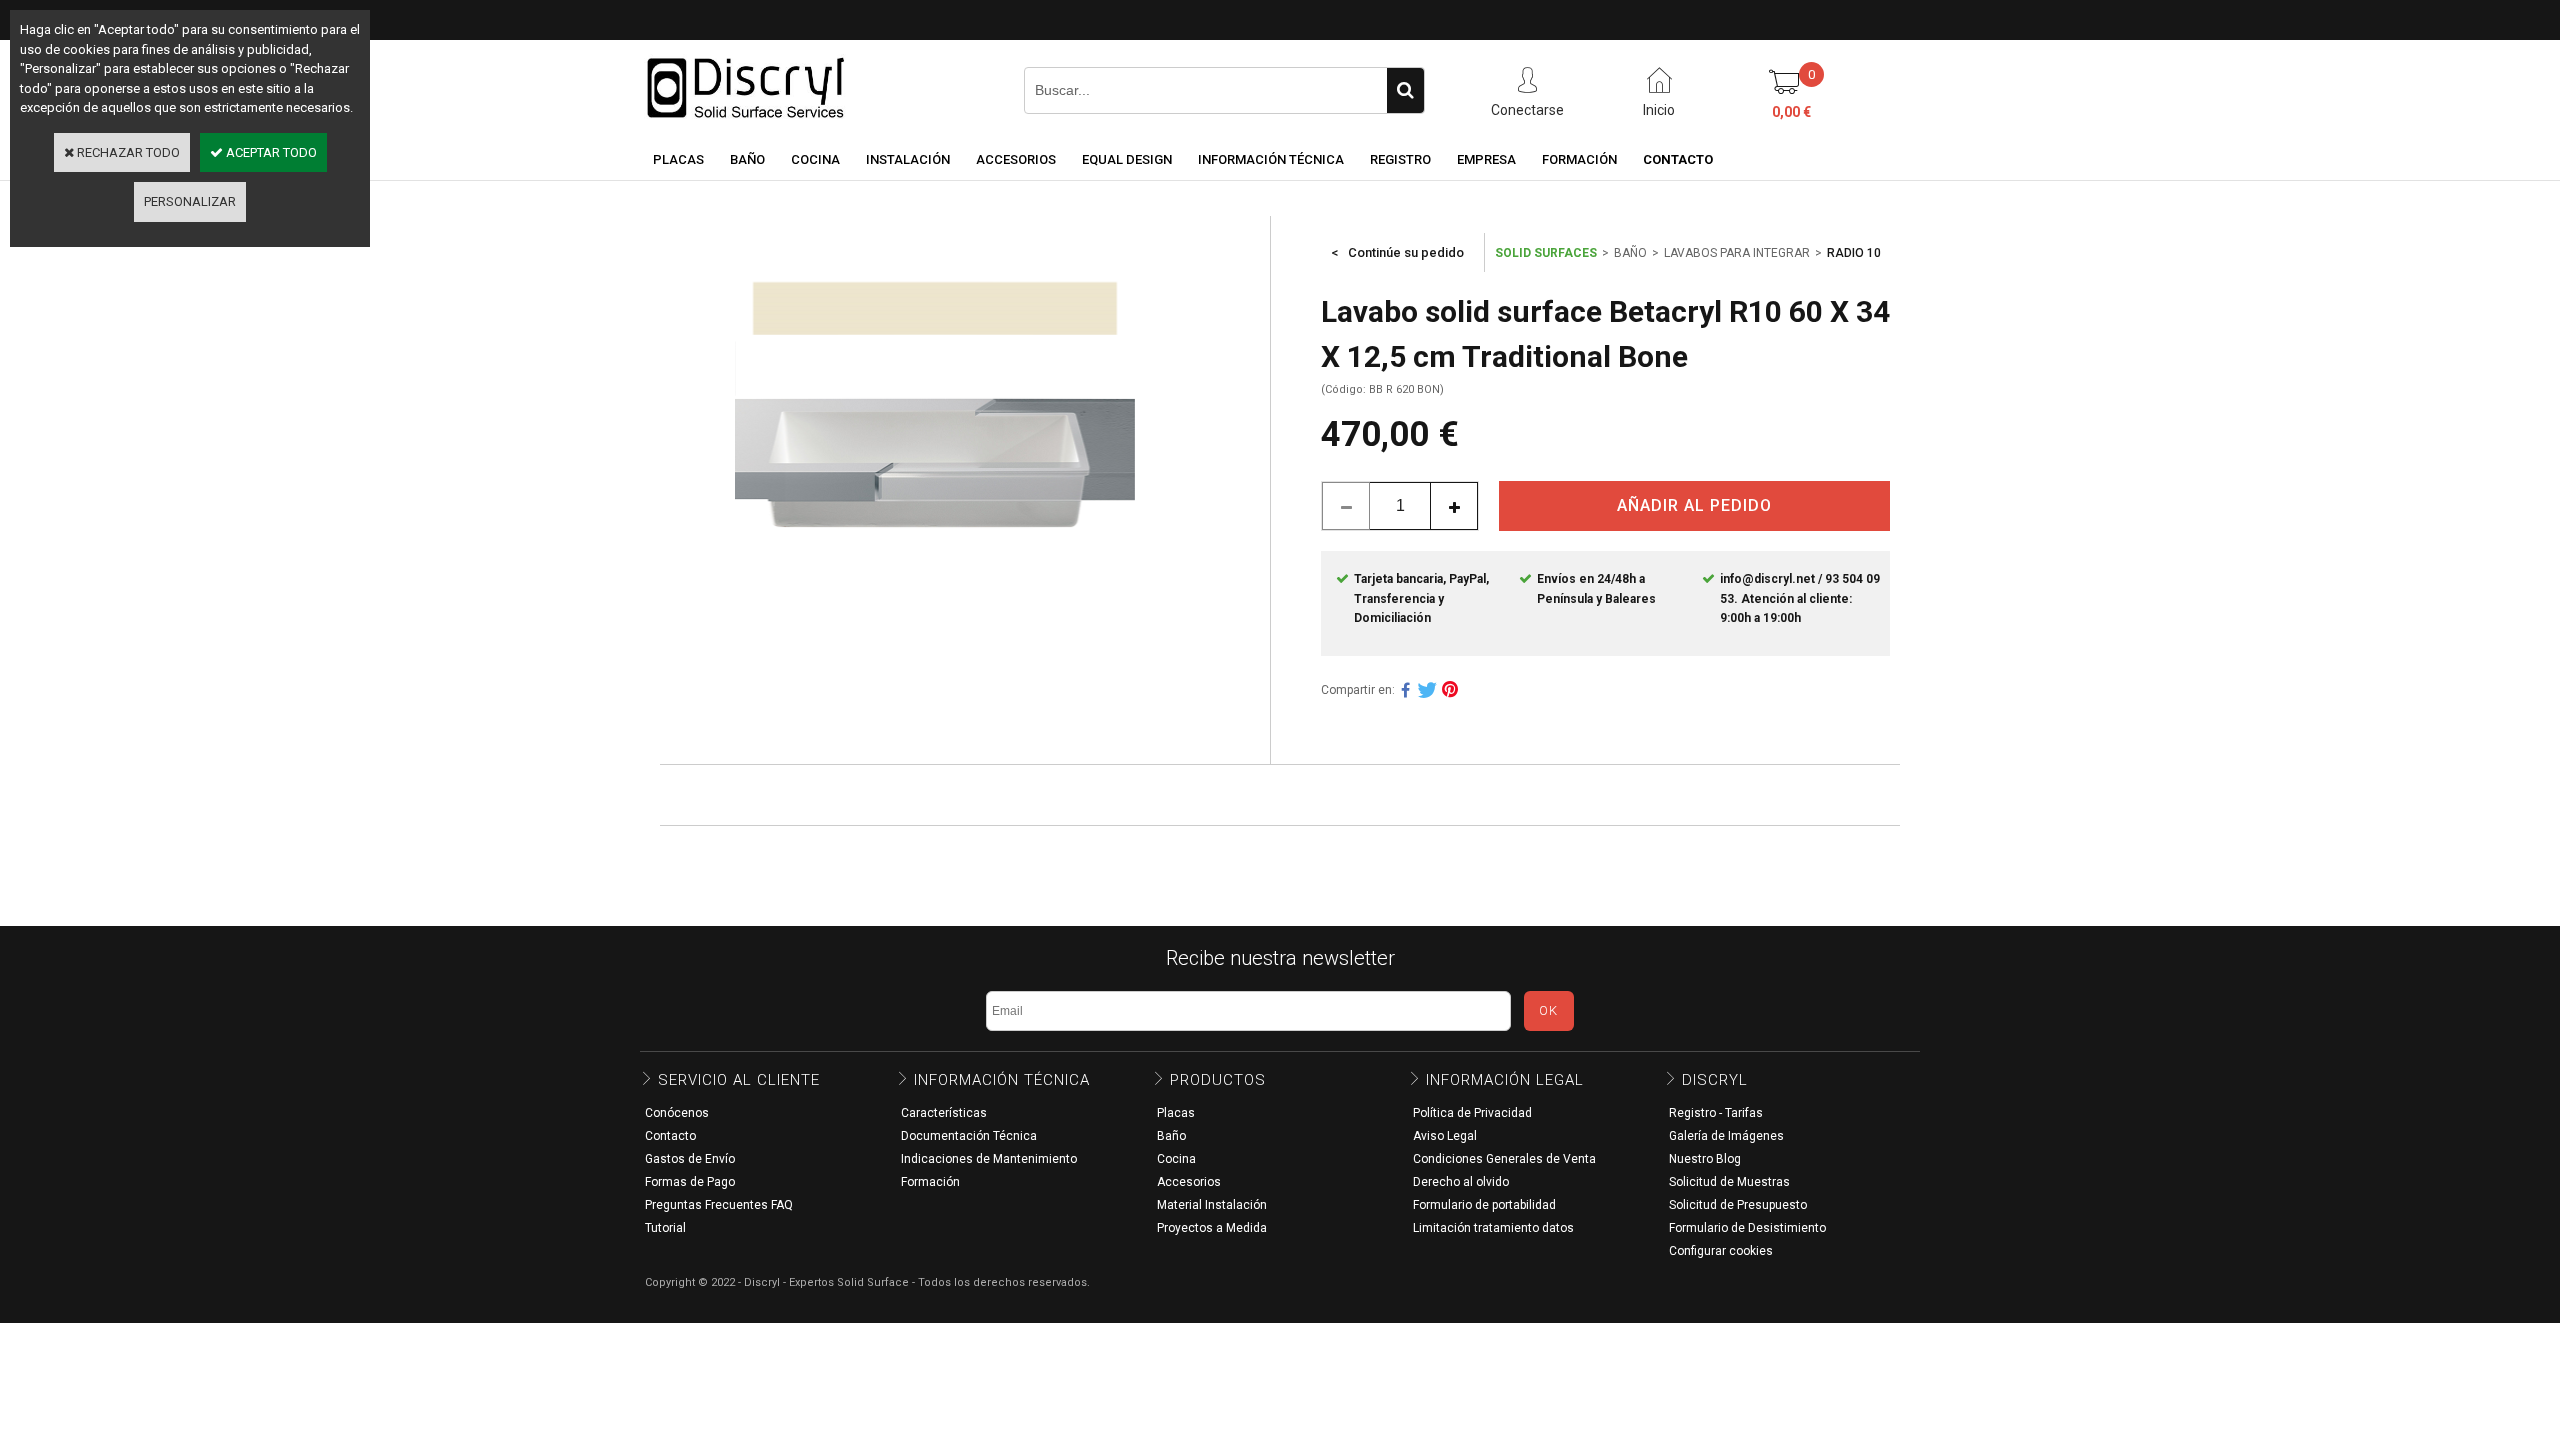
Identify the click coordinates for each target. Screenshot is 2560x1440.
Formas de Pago (690, 1182)
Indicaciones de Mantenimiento (989, 1159)
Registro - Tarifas (1716, 1113)
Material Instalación (1212, 1205)
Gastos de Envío (690, 1159)
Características (944, 1113)
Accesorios (1189, 1182)
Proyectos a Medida (1212, 1228)
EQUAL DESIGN (1127, 159)
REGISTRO (1400, 159)
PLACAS (678, 159)
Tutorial (665, 1228)
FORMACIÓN (1579, 159)
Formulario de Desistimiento (1747, 1228)
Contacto (670, 1136)
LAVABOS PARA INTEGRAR (1737, 253)
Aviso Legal (1445, 1136)
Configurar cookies (1721, 1251)
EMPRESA (1486, 159)
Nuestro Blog (1705, 1159)
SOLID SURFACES (1546, 253)
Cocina (1176, 1159)
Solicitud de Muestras (1729, 1182)
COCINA (815, 159)
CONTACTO (1678, 159)
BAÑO (747, 159)
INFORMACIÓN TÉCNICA (1271, 159)
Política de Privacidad (1472, 1113)
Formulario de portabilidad (1484, 1205)
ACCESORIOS (1016, 159)
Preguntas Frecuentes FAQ (719, 1205)
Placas (1176, 1113)
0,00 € (1791, 112)
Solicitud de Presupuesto (1738, 1205)
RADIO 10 (1854, 253)
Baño (1171, 1136)
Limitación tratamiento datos (1493, 1228)
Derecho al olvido (1461, 1182)
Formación (930, 1182)
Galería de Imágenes (1726, 1136)
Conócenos (677, 1113)
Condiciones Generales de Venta (1504, 1159)
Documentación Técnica (969, 1136)
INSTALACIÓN (908, 159)
